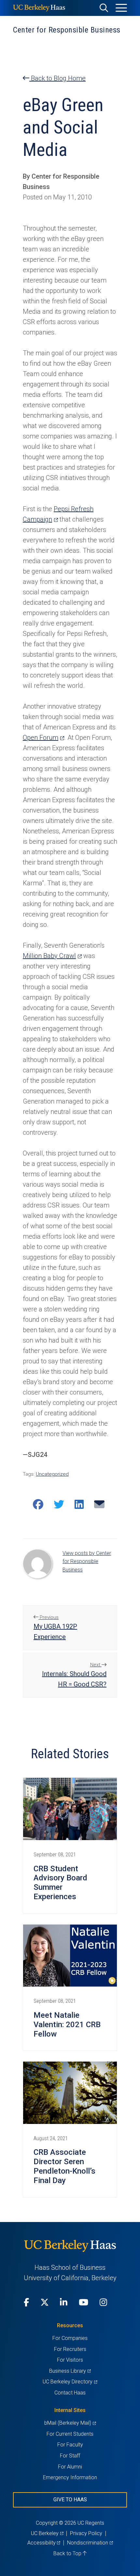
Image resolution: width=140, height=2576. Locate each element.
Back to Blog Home (57, 78)
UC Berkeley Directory (70, 2382)
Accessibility (44, 2543)
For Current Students (70, 2434)
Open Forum (43, 738)
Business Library (70, 2371)
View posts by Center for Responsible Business (87, 1561)
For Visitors (70, 2360)
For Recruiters (70, 2349)
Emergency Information (70, 2477)
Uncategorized (52, 1474)
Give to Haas (70, 2500)
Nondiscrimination (90, 2543)
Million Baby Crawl (52, 956)
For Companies (70, 2338)
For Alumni (70, 2467)
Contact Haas (70, 2393)
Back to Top (68, 2553)
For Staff (70, 2456)
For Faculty (70, 2445)
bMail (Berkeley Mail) (70, 2423)
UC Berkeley (47, 2533)
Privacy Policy (86, 2533)
